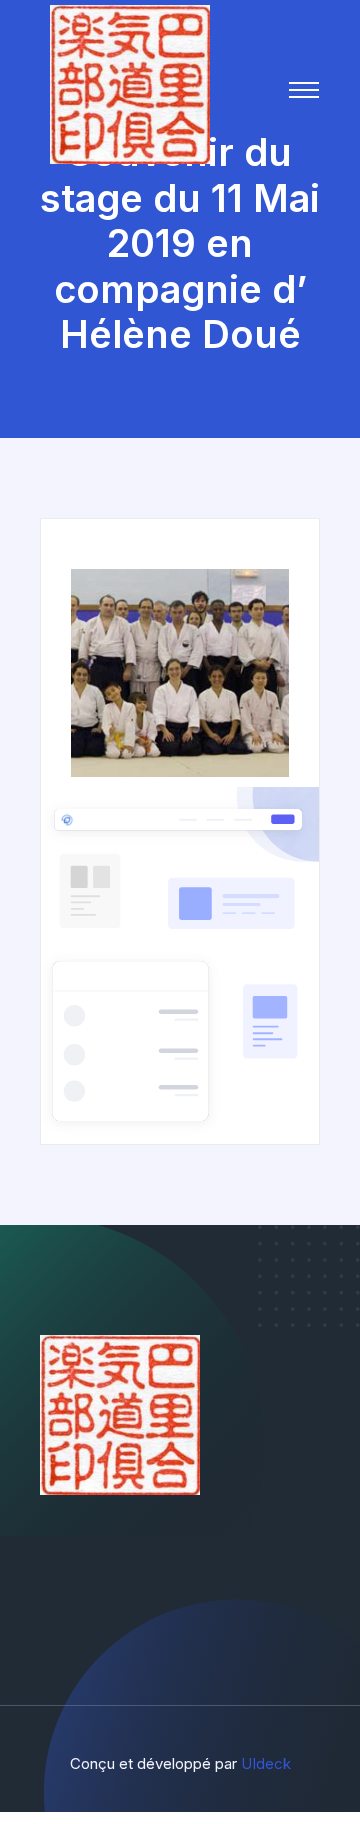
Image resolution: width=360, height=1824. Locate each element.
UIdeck (266, 1763)
